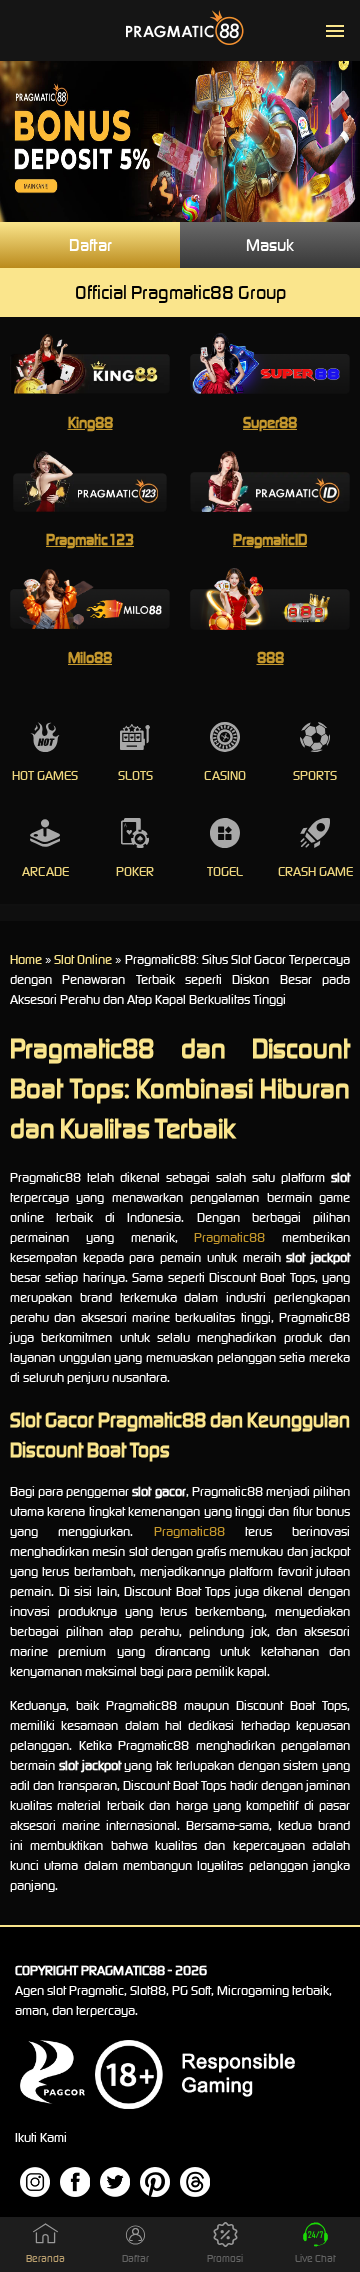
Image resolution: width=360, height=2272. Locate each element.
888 (270, 657)
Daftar (90, 245)
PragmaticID (270, 539)
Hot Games (45, 775)
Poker (135, 871)
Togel (225, 871)
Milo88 (90, 657)
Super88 (270, 422)
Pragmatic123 (90, 539)
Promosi (225, 2258)
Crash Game (315, 871)
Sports (315, 775)
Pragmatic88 (229, 1237)
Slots (135, 775)
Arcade (45, 871)
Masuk (270, 245)
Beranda (45, 2258)
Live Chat (315, 2258)
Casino (225, 775)
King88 (90, 422)
